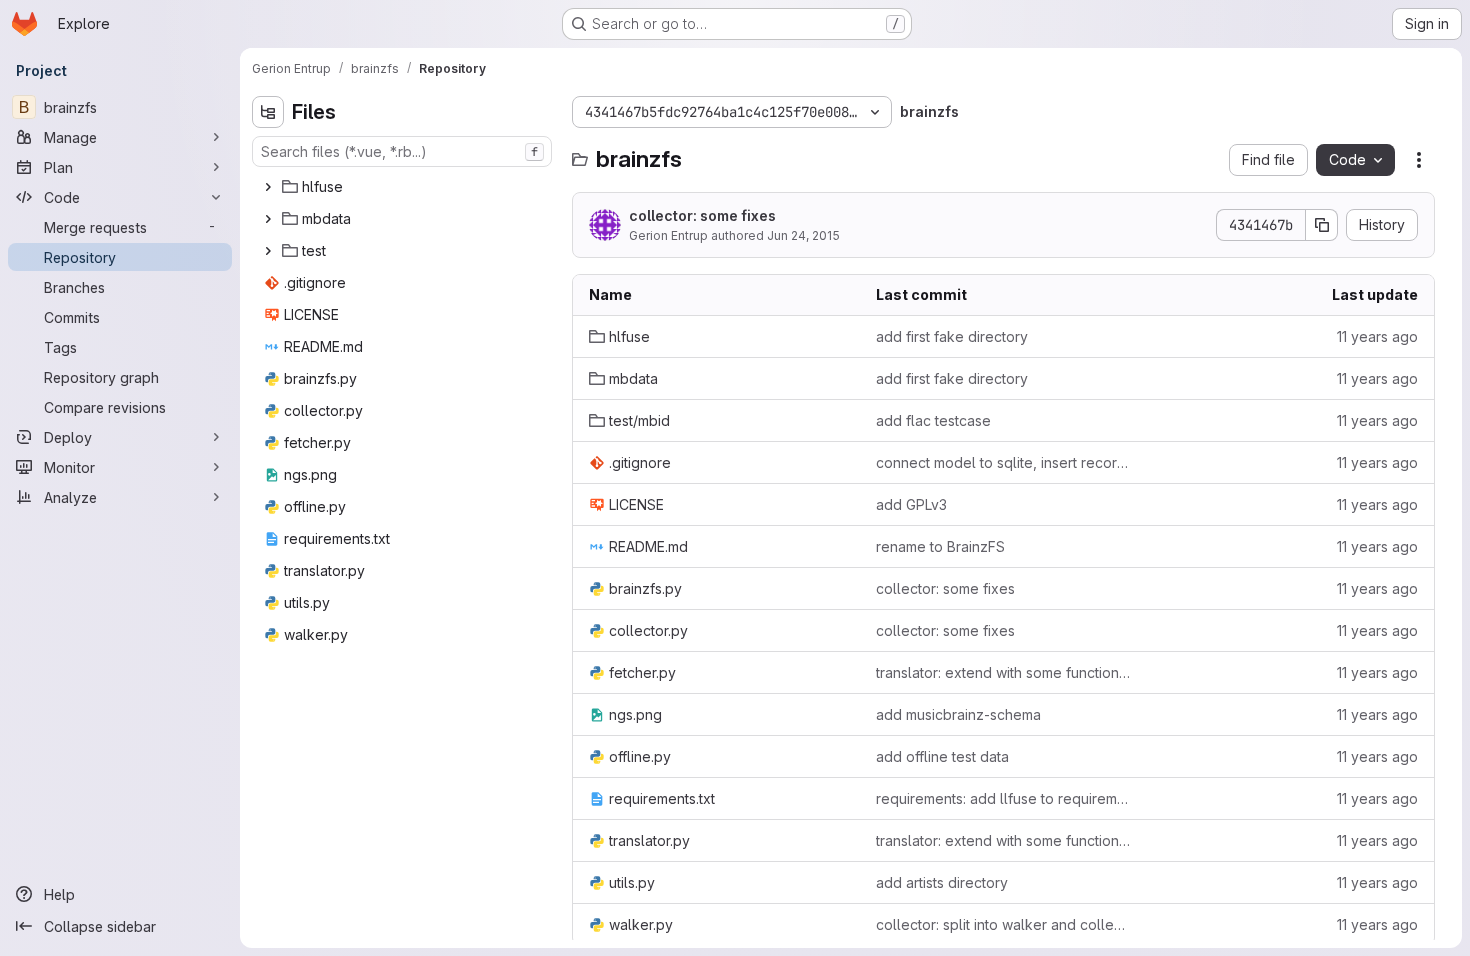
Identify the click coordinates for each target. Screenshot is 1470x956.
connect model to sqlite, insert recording (1003, 462)
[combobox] (402, 151)
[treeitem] (404, 187)
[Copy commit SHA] (1322, 225)
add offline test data (942, 756)
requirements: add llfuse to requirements (1003, 798)
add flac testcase (933, 420)
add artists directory (942, 882)
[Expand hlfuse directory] (268, 187)
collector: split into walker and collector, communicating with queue (1003, 924)
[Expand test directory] (268, 251)
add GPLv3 (911, 504)
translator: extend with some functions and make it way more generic (1003, 672)
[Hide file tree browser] (268, 112)
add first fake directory (952, 336)
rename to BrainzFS (940, 546)
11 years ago (1377, 336)
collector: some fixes (702, 215)
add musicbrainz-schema (958, 714)
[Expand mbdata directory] (268, 219)
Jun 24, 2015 (803, 235)
